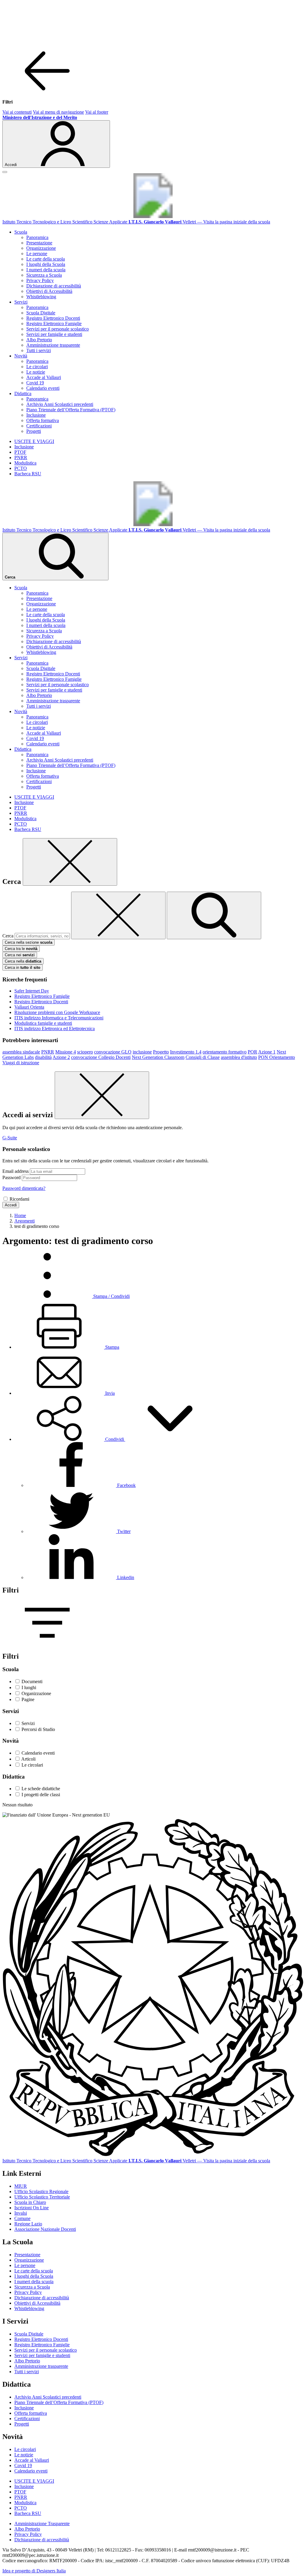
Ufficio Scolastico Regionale (41, 2191)
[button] (115, 1439)
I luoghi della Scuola (46, 264)
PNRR (21, 458)
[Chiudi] (70, 862)
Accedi (11, 1205)
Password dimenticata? (24, 1188)
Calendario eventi (43, 388)
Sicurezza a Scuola (44, 275)
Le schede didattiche (41, 1789)
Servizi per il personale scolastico (58, 329)
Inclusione (36, 415)
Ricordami (19, 1199)
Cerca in (23, 967)
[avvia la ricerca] (214, 915)
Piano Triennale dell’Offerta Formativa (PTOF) (71, 410)
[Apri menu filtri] (47, 1644)
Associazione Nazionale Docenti (45, 2229)
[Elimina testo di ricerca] (118, 915)
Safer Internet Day (32, 991)
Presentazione (39, 243)
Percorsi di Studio (38, 1729)
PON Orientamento (277, 1057)
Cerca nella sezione (29, 942)
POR (253, 1052)
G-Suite (10, 1138)
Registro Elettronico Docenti (53, 318)
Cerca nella (23, 961)
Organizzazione (41, 248)
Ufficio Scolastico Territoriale (42, 2197)
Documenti (32, 1681)
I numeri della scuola (46, 270)
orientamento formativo (225, 1052)
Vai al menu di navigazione (58, 112)
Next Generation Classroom (158, 1057)
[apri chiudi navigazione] (5, 172)
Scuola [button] (21, 232)
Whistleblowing (41, 297)
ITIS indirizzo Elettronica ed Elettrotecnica (55, 1029)
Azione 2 (61, 1057)
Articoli (28, 1759)
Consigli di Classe (203, 1057)
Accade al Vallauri (44, 377)
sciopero (85, 1052)
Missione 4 (66, 1052)
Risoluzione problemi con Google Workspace (57, 1012)
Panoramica (37, 237)
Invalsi (21, 2213)
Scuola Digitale (41, 313)
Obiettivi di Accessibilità (49, 291)
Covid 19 (35, 383)
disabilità (43, 1057)
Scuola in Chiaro (30, 2202)
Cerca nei (20, 955)
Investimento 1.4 (186, 1052)
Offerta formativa (43, 420)
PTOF (20, 452)
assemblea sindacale (21, 1052)
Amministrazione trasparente (53, 345)
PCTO (21, 468)
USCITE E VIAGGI (34, 441)
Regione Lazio (28, 2224)
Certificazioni (39, 426)
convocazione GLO (113, 1052)
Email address (16, 1171)
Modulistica (25, 463)
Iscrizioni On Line (32, 2208)
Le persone (37, 254)
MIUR (21, 2186)
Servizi (28, 1723)
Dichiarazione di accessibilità (54, 286)
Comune (22, 2218)
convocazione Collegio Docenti (101, 1057)
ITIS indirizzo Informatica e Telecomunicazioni (59, 1018)
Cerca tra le (21, 949)
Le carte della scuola (46, 259)
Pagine (28, 1699)
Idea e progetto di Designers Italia (34, 2571)
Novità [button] (21, 356)
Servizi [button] (21, 302)
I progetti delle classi (41, 1795)
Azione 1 (267, 1052)
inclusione (142, 1052)
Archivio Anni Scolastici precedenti (60, 404)
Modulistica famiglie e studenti (43, 1023)
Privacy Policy (40, 280)
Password (12, 1177)
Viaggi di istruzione (21, 1063)
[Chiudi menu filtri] (47, 92)
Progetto (161, 1052)
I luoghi (29, 1687)
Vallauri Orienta (29, 1007)
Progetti (34, 431)
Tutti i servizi (39, 350)
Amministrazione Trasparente (42, 2524)
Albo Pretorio (39, 340)
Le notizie (36, 372)
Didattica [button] (23, 393)
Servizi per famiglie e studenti (54, 334)
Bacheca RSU (28, 474)
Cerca (8, 936)
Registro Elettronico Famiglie (54, 323)
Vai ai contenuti (17, 112)
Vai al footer (97, 112)
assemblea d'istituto (239, 1057)
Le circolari (37, 367)
